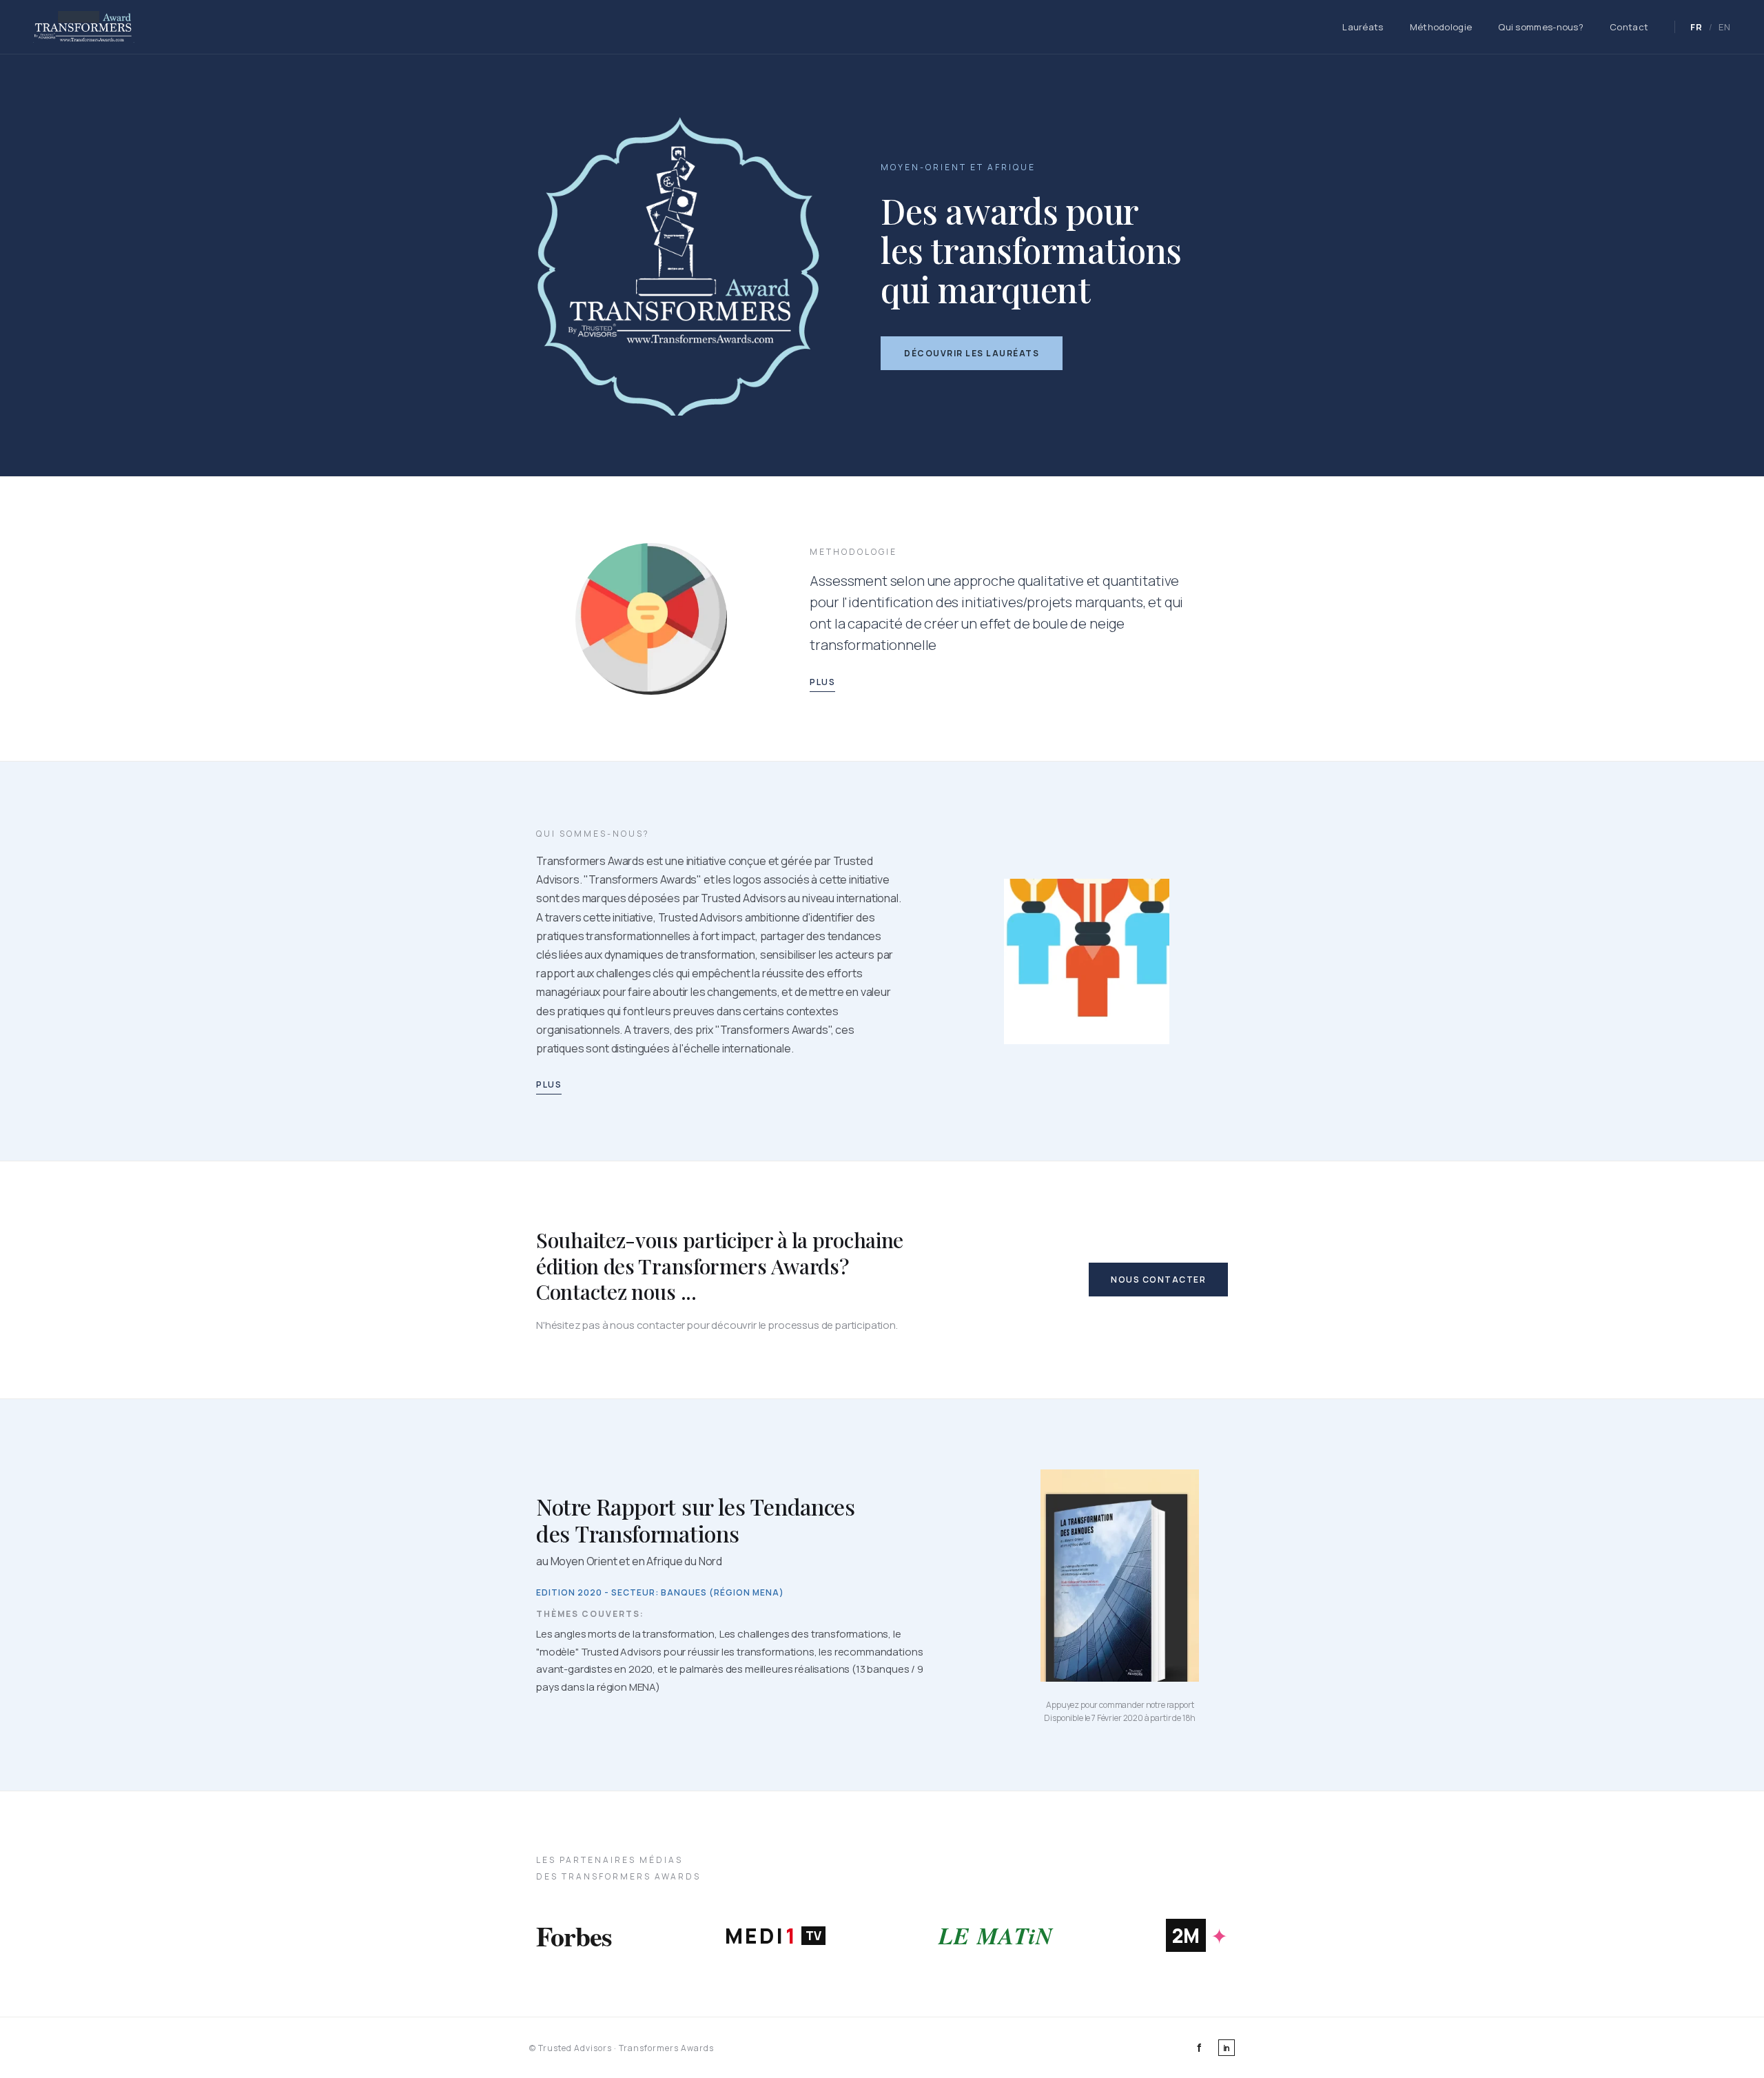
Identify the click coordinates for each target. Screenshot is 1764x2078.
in (1227, 2048)
